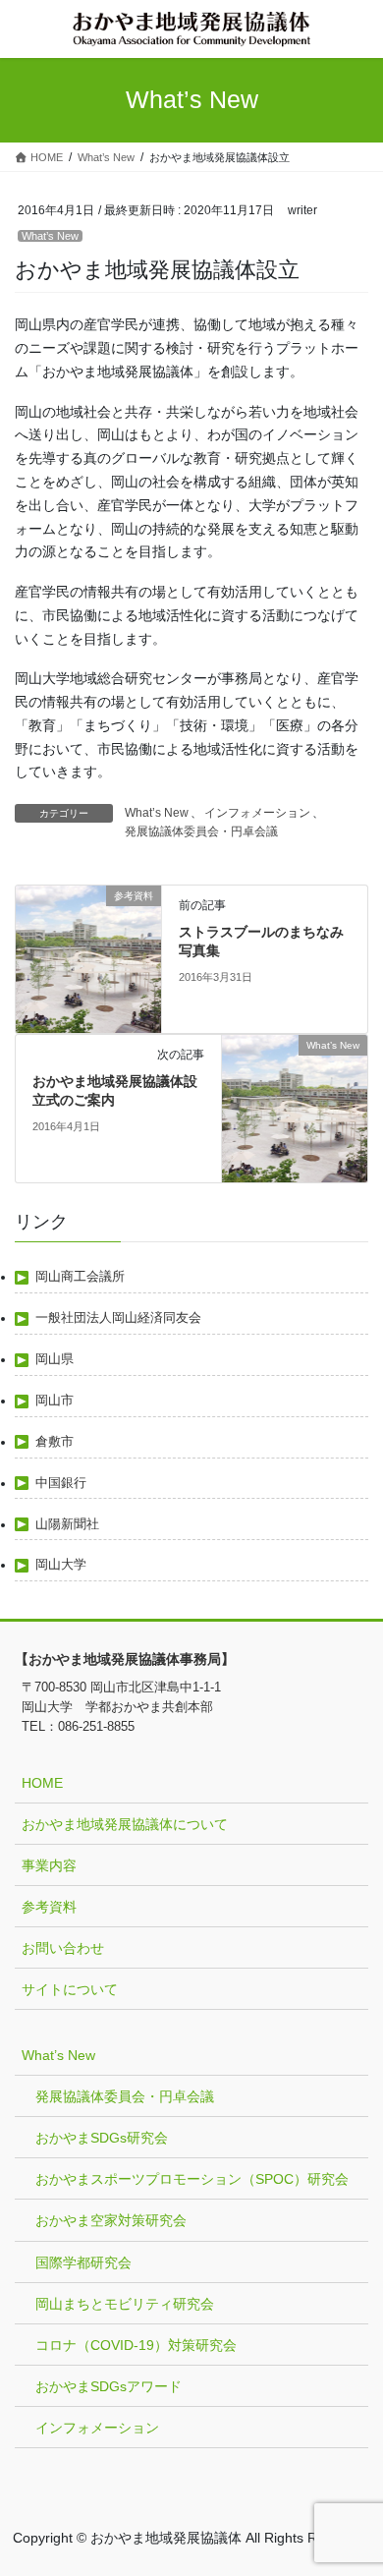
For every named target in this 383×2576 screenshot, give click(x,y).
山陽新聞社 (67, 1524)
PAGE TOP (354, 2481)
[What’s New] (295, 1108)
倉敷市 (55, 1442)
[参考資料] (88, 958)
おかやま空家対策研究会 (111, 2220)
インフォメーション (257, 813)
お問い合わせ (63, 1948)
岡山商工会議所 (80, 1277)
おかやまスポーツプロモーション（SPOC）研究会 (192, 2179)
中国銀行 (61, 1483)
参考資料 (49, 1907)
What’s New (50, 236)
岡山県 (55, 1359)
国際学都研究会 (83, 2262)
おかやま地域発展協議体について (125, 1824)
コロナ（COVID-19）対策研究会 (136, 2345)
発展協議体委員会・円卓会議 (201, 831)
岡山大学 (61, 1565)
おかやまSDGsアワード (109, 2386)
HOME (42, 1783)
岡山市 (55, 1401)
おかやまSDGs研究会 (102, 2138)
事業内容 (49, 1865)
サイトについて (70, 1989)
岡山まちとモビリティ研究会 (125, 2304)
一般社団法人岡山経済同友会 (118, 1318)
